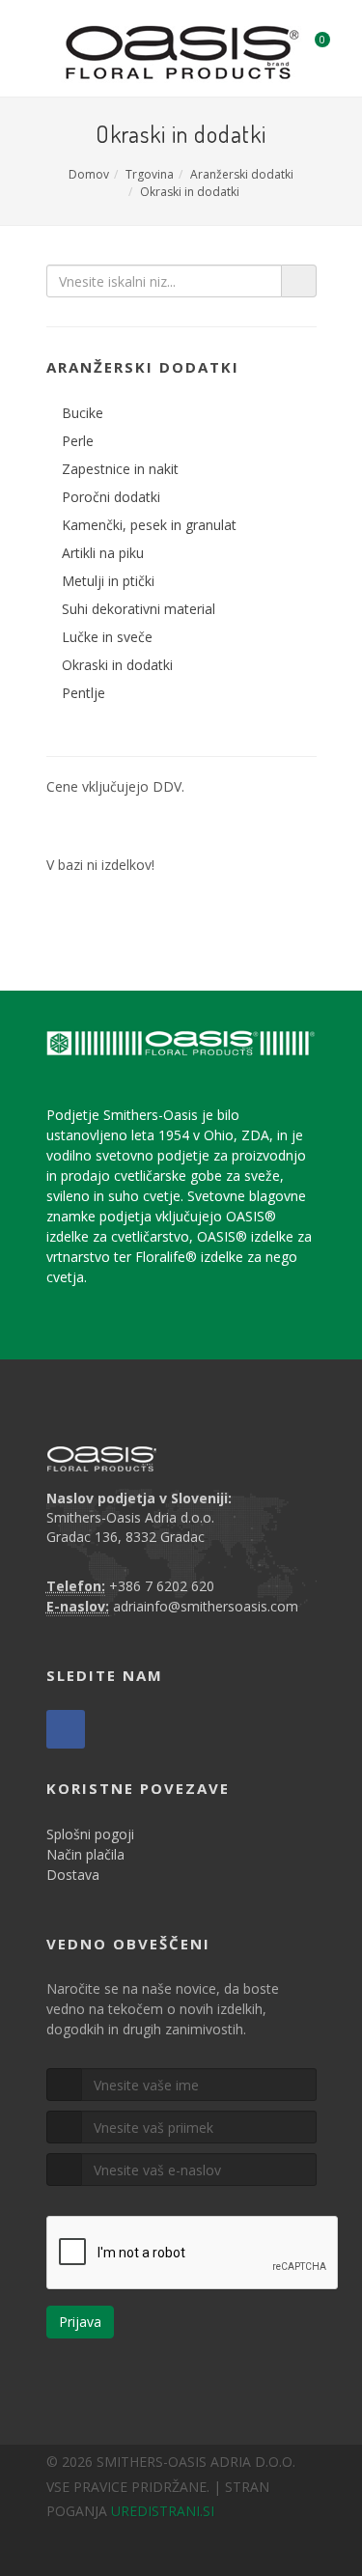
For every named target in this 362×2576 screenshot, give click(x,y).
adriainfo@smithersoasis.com (206, 1606)
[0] (310, 45)
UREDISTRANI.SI (163, 2511)
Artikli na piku (103, 553)
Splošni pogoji (90, 1834)
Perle (78, 441)
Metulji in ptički (108, 581)
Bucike (83, 413)
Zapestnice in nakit (120, 469)
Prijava (80, 2322)
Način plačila (85, 1854)
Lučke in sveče (107, 637)
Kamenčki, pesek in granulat (149, 525)
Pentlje (84, 693)
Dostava (73, 1875)
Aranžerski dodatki (242, 174)
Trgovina (150, 174)
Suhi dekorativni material (139, 609)
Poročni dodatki (111, 497)
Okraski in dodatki (190, 192)
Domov (89, 174)
